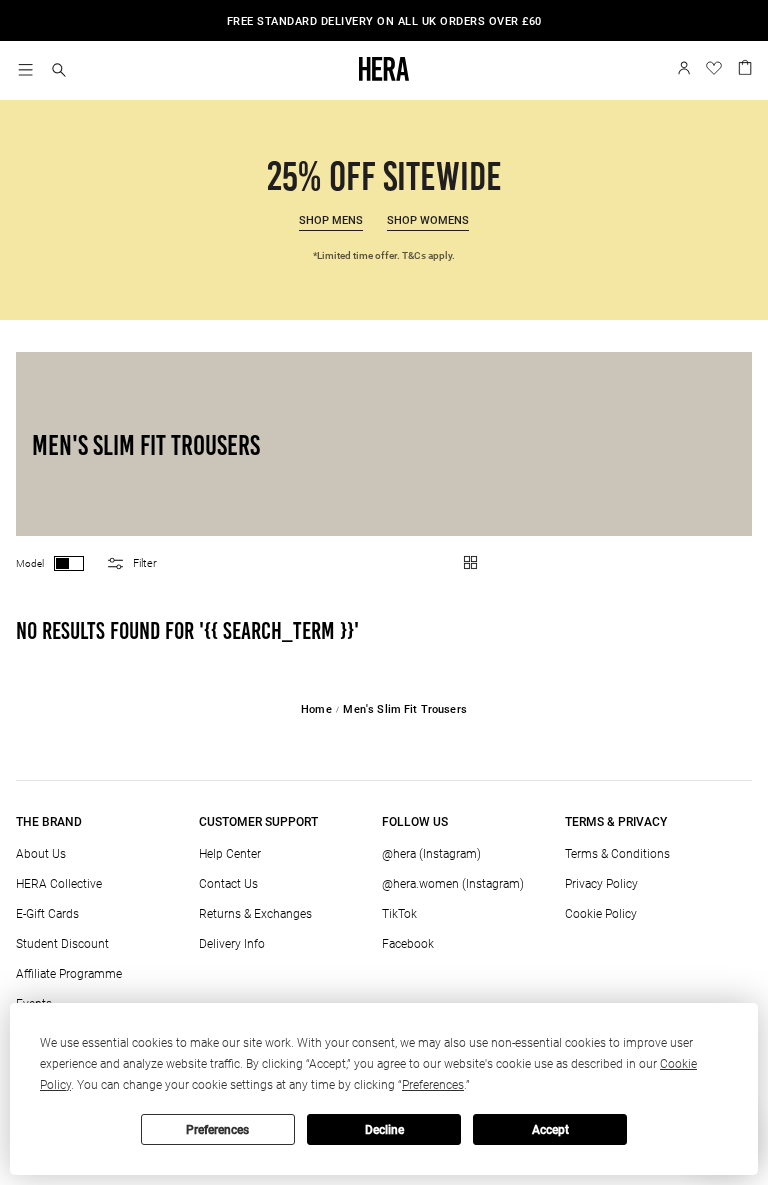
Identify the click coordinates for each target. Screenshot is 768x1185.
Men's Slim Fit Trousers (404, 709)
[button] (59, 71)
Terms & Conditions (617, 854)
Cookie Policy (601, 914)
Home (316, 709)
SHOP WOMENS (428, 220)
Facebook (408, 944)
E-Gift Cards (47, 914)
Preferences (217, 1130)
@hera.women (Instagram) (453, 884)
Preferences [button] (433, 1085)
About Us (41, 854)
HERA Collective (59, 884)
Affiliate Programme (69, 974)
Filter (145, 563)
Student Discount (62, 944)
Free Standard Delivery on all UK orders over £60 (384, 21)
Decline (384, 1130)
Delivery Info (232, 944)
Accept (550, 1130)
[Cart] (745, 66)
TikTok (399, 914)
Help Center (230, 854)
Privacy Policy (601, 884)
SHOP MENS (331, 220)
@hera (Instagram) (431, 854)
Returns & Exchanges (255, 914)
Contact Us (228, 884)
